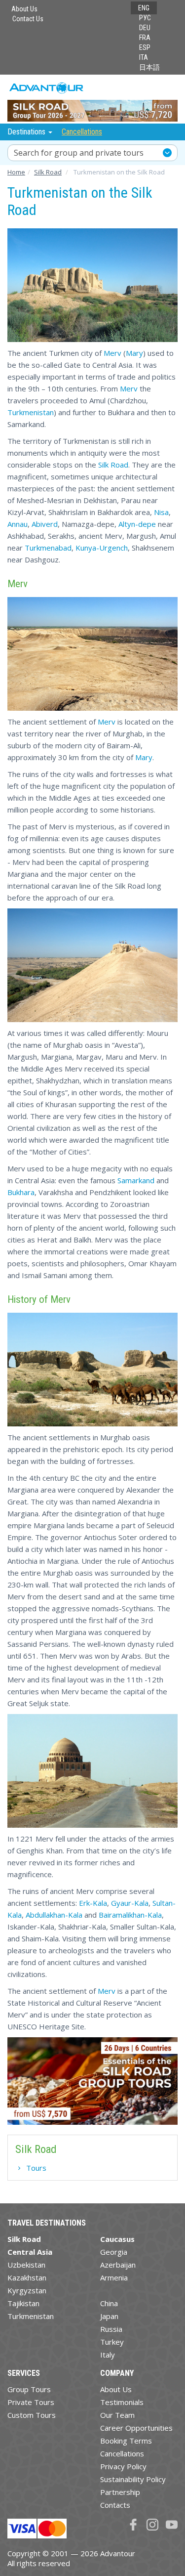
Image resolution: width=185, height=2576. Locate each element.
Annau (18, 524)
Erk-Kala (92, 1903)
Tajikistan (23, 2303)
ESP (145, 47)
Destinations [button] (27, 132)
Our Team (117, 2415)
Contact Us (28, 19)
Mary (134, 353)
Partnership (120, 2492)
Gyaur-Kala (130, 1903)
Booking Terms (126, 2441)
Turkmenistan (31, 412)
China (109, 2303)
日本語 (149, 67)
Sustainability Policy (133, 2479)
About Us (24, 9)
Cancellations (82, 132)
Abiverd (45, 524)
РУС (145, 18)
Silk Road (113, 465)
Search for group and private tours (79, 153)
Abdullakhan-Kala (54, 1915)
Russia (111, 2329)
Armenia (114, 2277)
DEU (145, 28)
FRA (145, 38)
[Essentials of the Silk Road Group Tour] (92, 2081)
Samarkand (136, 1180)
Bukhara (21, 1192)
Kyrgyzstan (27, 2290)
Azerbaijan (118, 2265)
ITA (144, 57)
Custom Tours (32, 2415)
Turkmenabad (48, 548)
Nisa (161, 512)
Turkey (112, 2342)
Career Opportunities (136, 2428)
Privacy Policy (123, 2466)
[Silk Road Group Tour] (92, 99)
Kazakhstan (27, 2277)
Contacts (115, 2505)
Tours (36, 2168)
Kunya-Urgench (102, 548)
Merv (112, 353)
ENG (144, 8)
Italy (108, 2355)
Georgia (114, 2252)
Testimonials (122, 2402)
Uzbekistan (26, 2265)
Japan (109, 2316)
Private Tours (31, 2402)
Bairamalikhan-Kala (130, 1915)
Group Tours (29, 2389)
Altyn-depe (137, 524)
